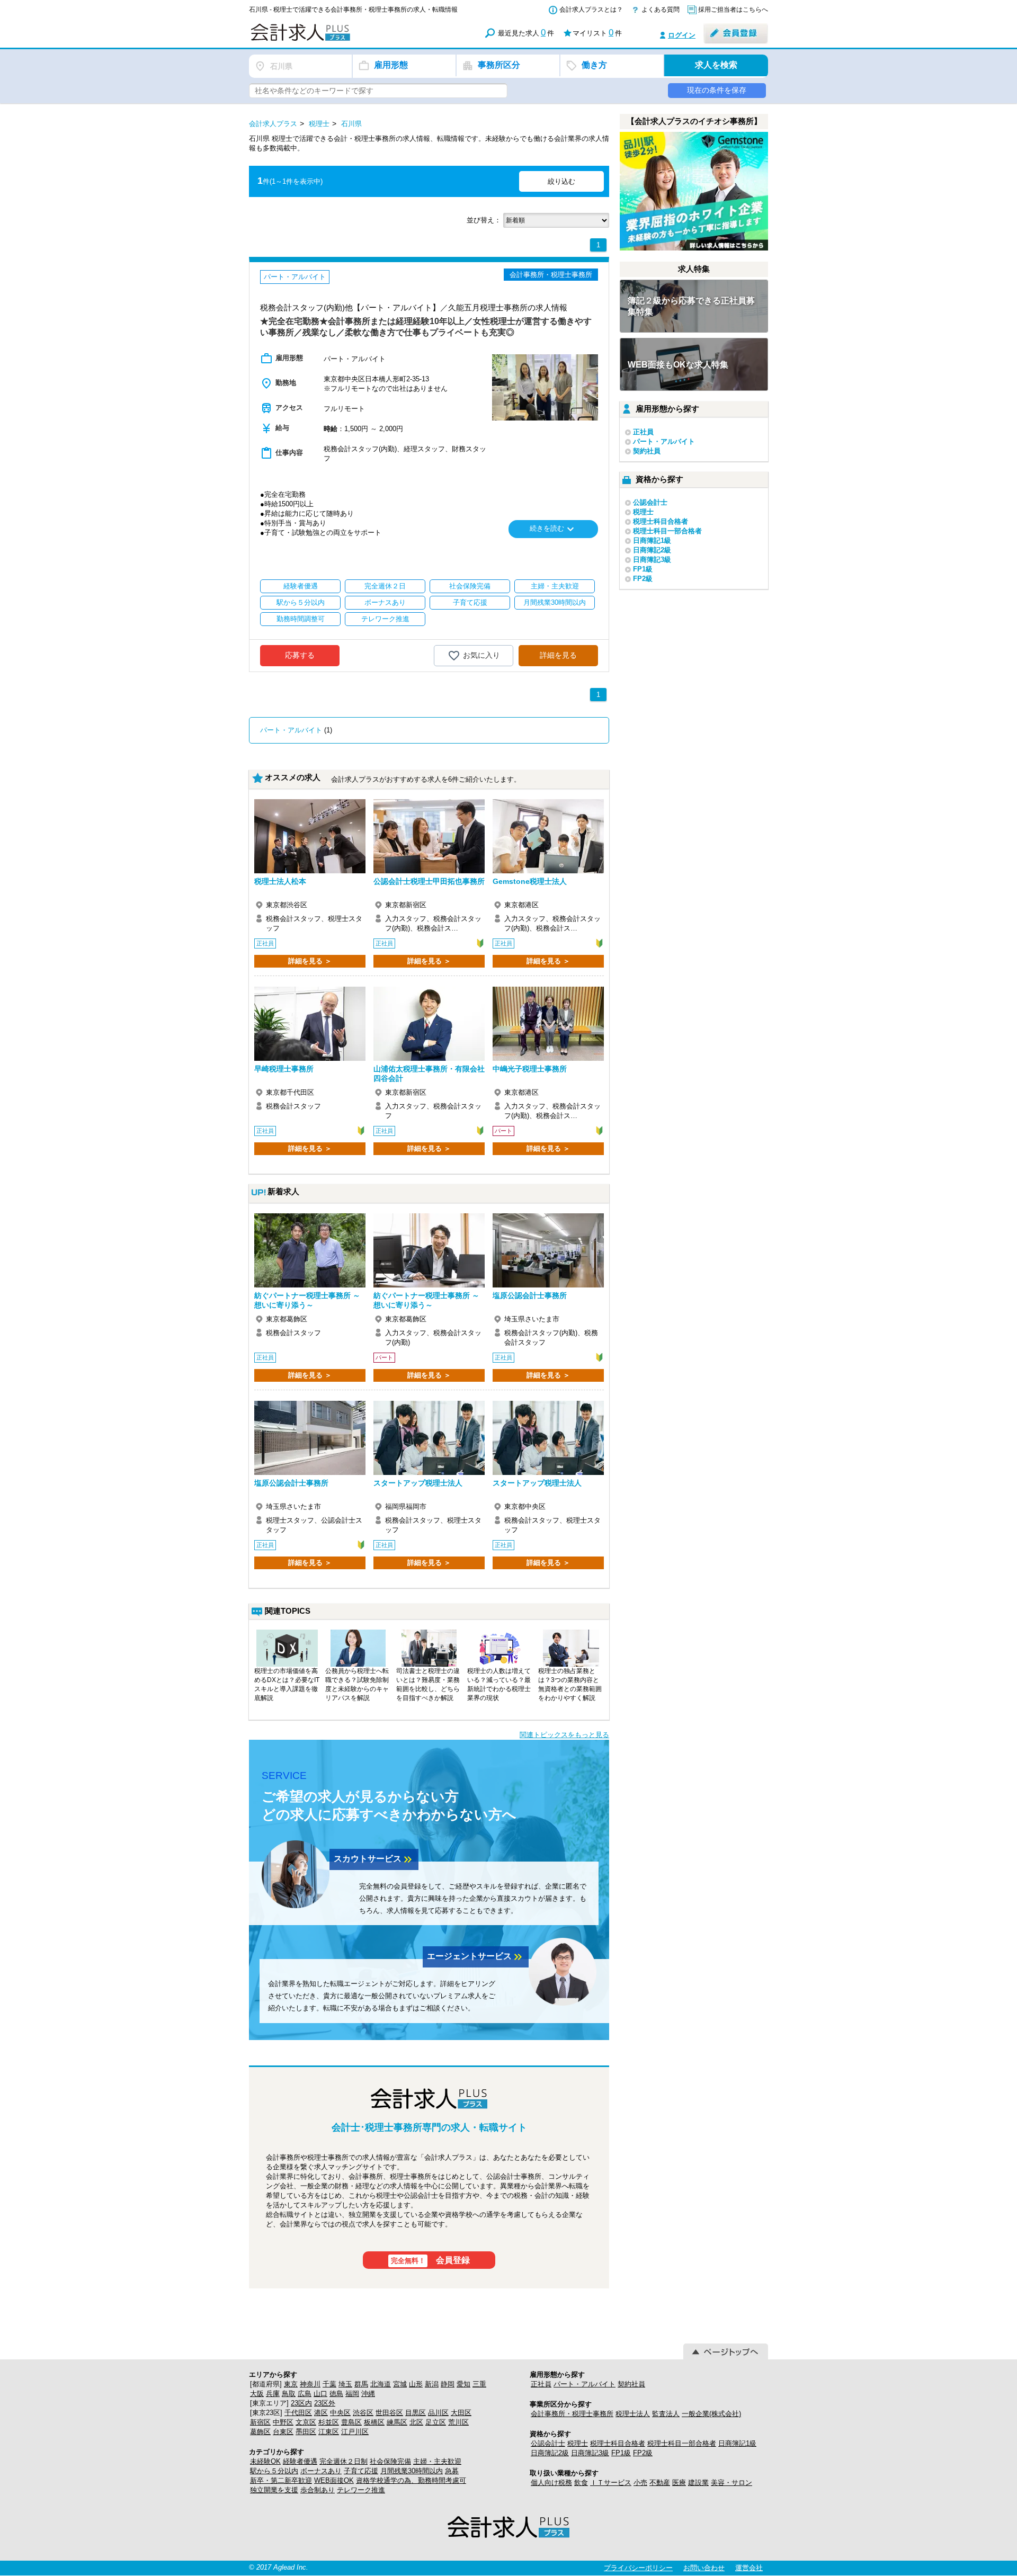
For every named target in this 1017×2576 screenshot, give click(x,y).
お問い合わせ (704, 2568)
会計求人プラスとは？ (591, 10)
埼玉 (345, 2384)
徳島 (336, 2394)
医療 (679, 2483)
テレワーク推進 (361, 2490)
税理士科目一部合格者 (667, 531)
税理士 (643, 512)
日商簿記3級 (652, 560)
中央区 (340, 2413)
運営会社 (749, 2568)
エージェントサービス (476, 1957)
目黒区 (416, 2413)
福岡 (352, 2394)
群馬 (361, 2384)
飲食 (581, 2483)
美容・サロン (731, 2483)
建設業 (698, 2483)
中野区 (283, 2422)
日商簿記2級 (652, 550)
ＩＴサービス (611, 2483)
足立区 (436, 2422)
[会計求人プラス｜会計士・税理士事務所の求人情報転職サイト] (339, 39)
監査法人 (666, 2414)
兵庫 (273, 2394)
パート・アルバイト (291, 730)
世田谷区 (389, 2413)
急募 (452, 2471)
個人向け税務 (551, 2483)
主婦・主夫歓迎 (437, 2461)
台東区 (283, 2432)
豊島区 (351, 2422)
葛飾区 (260, 2432)
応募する (300, 655)
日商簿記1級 (652, 540)
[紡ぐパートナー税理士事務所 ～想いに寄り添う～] (310, 1250)
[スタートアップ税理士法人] (429, 1438)
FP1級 (643, 569)
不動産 (660, 2483)
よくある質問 (661, 10)
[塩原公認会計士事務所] (548, 1250)
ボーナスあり (321, 2471)
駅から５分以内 (274, 2471)
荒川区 (458, 2422)
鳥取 (289, 2394)
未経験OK (265, 2461)
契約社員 (647, 451)
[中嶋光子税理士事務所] (548, 1024)
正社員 (643, 432)
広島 (305, 2394)
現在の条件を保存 (717, 90)
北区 (416, 2422)
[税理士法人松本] (310, 836)
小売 (640, 2483)
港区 (321, 2413)
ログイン (682, 35)
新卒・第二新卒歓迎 (281, 2480)
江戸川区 (355, 2432)
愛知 (463, 2384)
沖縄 (368, 2394)
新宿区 (260, 2422)
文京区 (306, 2422)
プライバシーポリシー (638, 2568)
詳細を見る (558, 655)
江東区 (329, 2432)
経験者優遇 (300, 2461)
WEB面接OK (334, 2480)
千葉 (329, 2384)
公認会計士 (650, 502)
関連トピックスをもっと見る (564, 1735)
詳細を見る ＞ (310, 961)
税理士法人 (633, 2414)
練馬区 (397, 2422)
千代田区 (298, 2413)
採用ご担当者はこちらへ (733, 10)
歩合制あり (318, 2490)
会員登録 (431, 2260)
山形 (416, 2384)
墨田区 (306, 2432)
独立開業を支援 (274, 2490)
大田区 (461, 2413)
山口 (320, 2394)
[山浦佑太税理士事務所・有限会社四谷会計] (429, 1024)
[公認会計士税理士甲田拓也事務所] (429, 836)
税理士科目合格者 (661, 521)
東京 (291, 2384)
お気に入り (481, 655)
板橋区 (374, 2422)
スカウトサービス (374, 1859)
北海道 (381, 2384)
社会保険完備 (390, 2461)
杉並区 (329, 2422)
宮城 (400, 2384)
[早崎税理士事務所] (310, 1024)
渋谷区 (363, 2413)
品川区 (438, 2413)
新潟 (432, 2384)
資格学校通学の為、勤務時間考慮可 (411, 2480)
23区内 (301, 2403)
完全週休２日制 (344, 2461)
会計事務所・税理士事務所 (572, 2414)
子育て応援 (361, 2471)
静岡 (448, 2384)
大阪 (257, 2394)
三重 (479, 2384)
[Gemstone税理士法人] (548, 836)
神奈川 (310, 2384)
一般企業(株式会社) (711, 2414)
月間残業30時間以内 (412, 2471)
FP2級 (643, 579)
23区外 (325, 2403)
